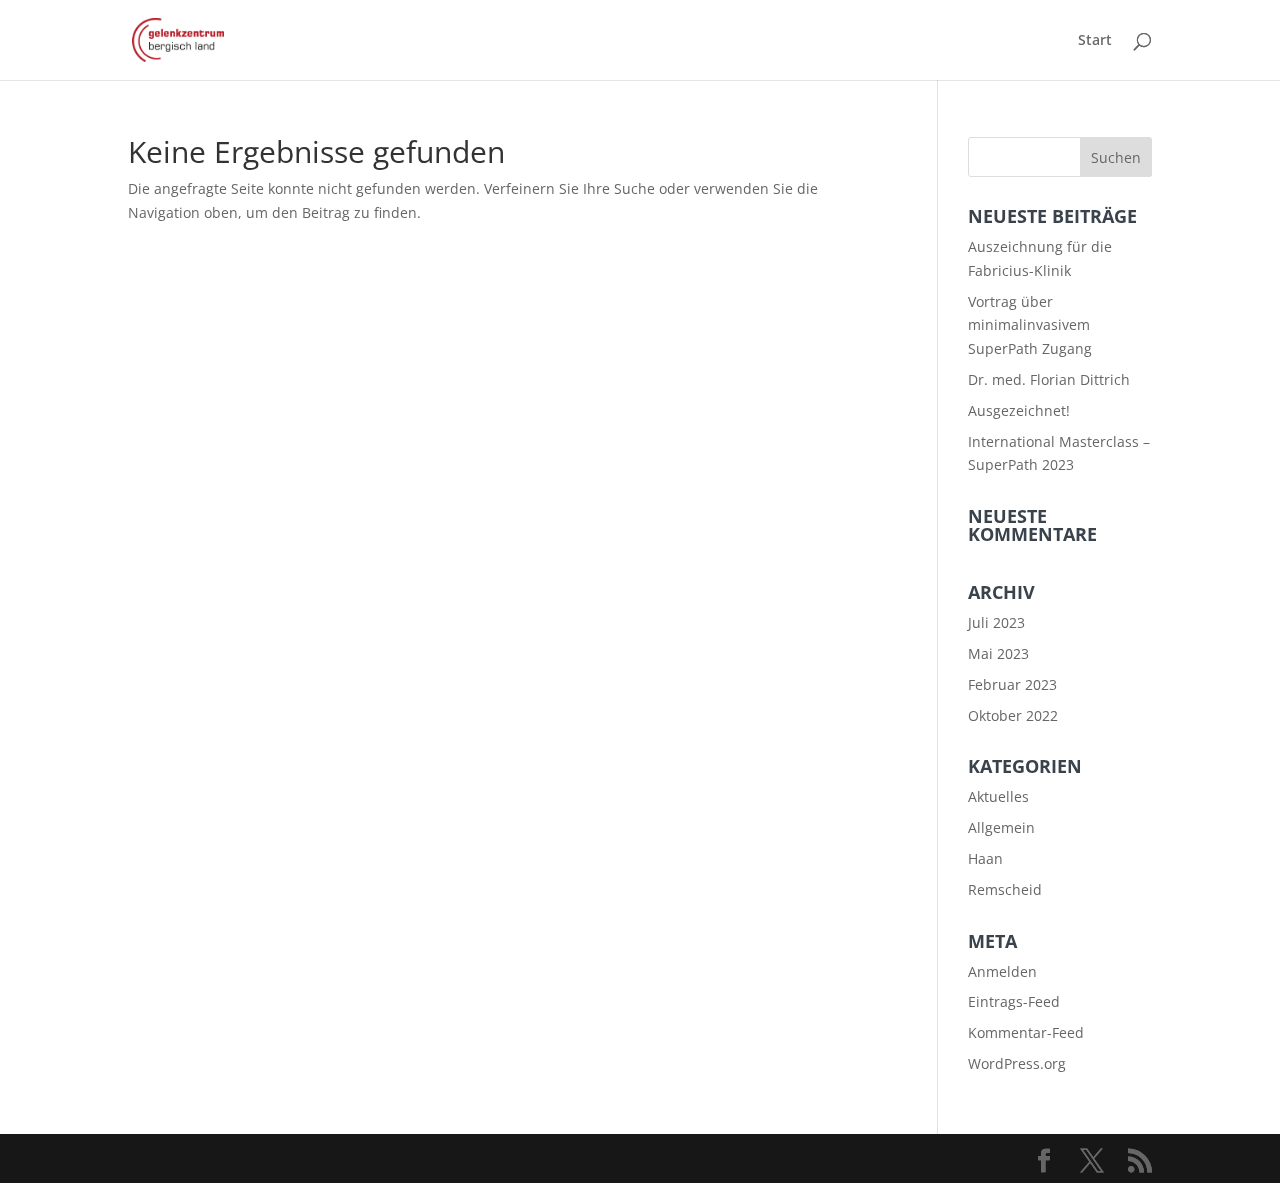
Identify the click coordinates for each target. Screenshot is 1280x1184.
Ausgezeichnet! (1019, 410)
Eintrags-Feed (1014, 1001)
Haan (985, 858)
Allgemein (1001, 827)
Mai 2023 (998, 653)
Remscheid (1005, 889)
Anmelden (1002, 971)
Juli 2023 (996, 622)
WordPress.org (1017, 1063)
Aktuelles (998, 796)
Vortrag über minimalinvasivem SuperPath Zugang (1030, 325)
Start (1095, 41)
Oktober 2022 (1013, 715)
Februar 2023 (1012, 684)
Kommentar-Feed (1026, 1032)
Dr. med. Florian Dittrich (1049, 379)
